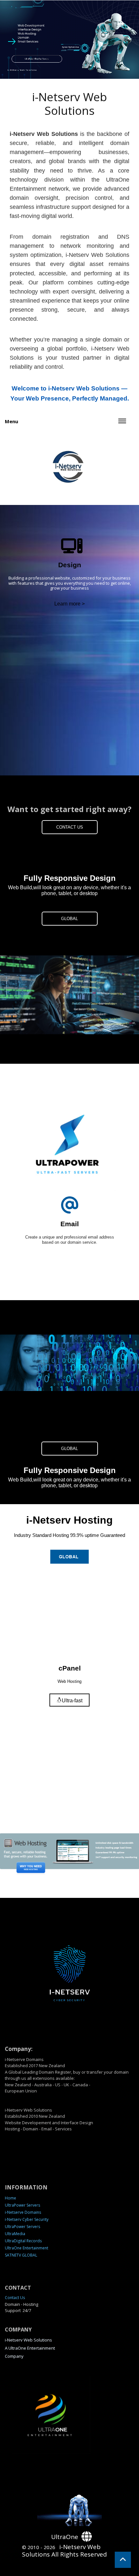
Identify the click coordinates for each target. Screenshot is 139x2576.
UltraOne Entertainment (27, 2248)
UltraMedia (15, 2234)
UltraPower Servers (22, 2205)
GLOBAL (69, 919)
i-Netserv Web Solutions (28, 2340)
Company (14, 2356)
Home (11, 2198)
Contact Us (15, 2298)
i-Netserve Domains (23, 2212)
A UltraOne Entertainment (30, 2348)
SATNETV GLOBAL (21, 2255)
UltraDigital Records (23, 2241)
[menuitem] (69, 2198)
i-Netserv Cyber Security (27, 2219)
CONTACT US (70, 827)
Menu (11, 421)
